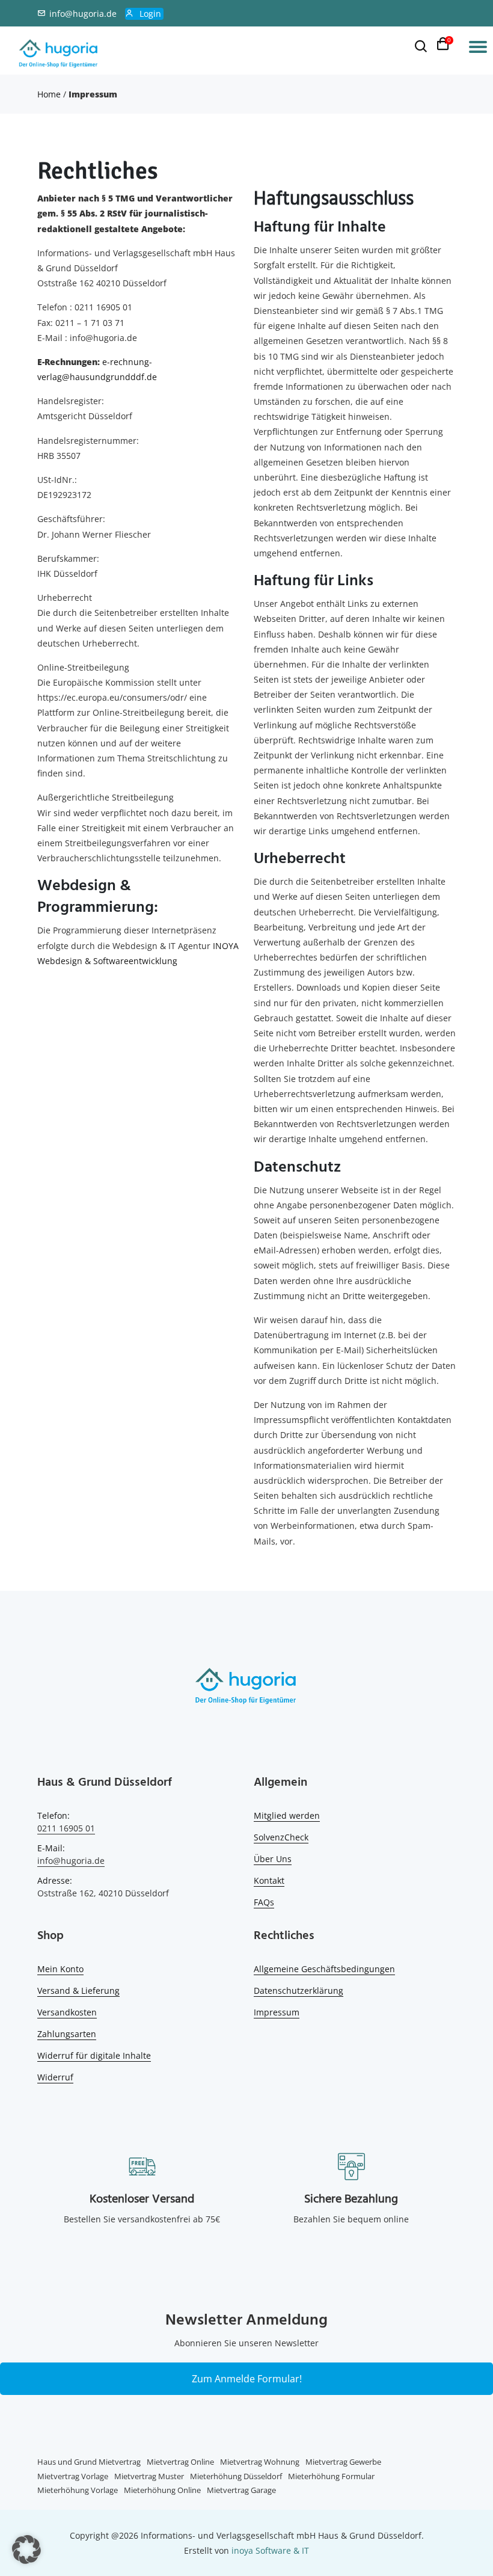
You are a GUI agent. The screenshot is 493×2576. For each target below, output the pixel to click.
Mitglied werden (287, 1815)
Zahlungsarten (67, 2034)
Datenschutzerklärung (299, 1990)
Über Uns (273, 1859)
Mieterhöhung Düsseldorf (236, 2476)
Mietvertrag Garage (241, 2490)
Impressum (277, 2012)
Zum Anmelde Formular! (247, 2379)
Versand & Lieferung (78, 1990)
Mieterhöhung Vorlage (78, 2490)
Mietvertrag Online (180, 2462)
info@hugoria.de (83, 14)
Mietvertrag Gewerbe (343, 2462)
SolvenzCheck (281, 1837)
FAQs (264, 1902)
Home (49, 94)
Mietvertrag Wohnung (260, 2462)
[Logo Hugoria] (246, 1688)
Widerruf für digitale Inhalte (94, 2055)
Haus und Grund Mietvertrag (89, 2462)
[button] (26, 2550)
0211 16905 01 (66, 1828)
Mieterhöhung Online (162, 2490)
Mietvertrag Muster (149, 2476)
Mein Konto (60, 1969)
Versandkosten (67, 2012)
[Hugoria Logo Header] (59, 54)
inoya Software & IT (270, 2550)
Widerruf (55, 2077)
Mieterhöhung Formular (331, 2476)
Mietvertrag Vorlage (73, 2476)
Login (150, 14)
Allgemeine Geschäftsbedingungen (324, 1969)
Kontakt (269, 1880)
